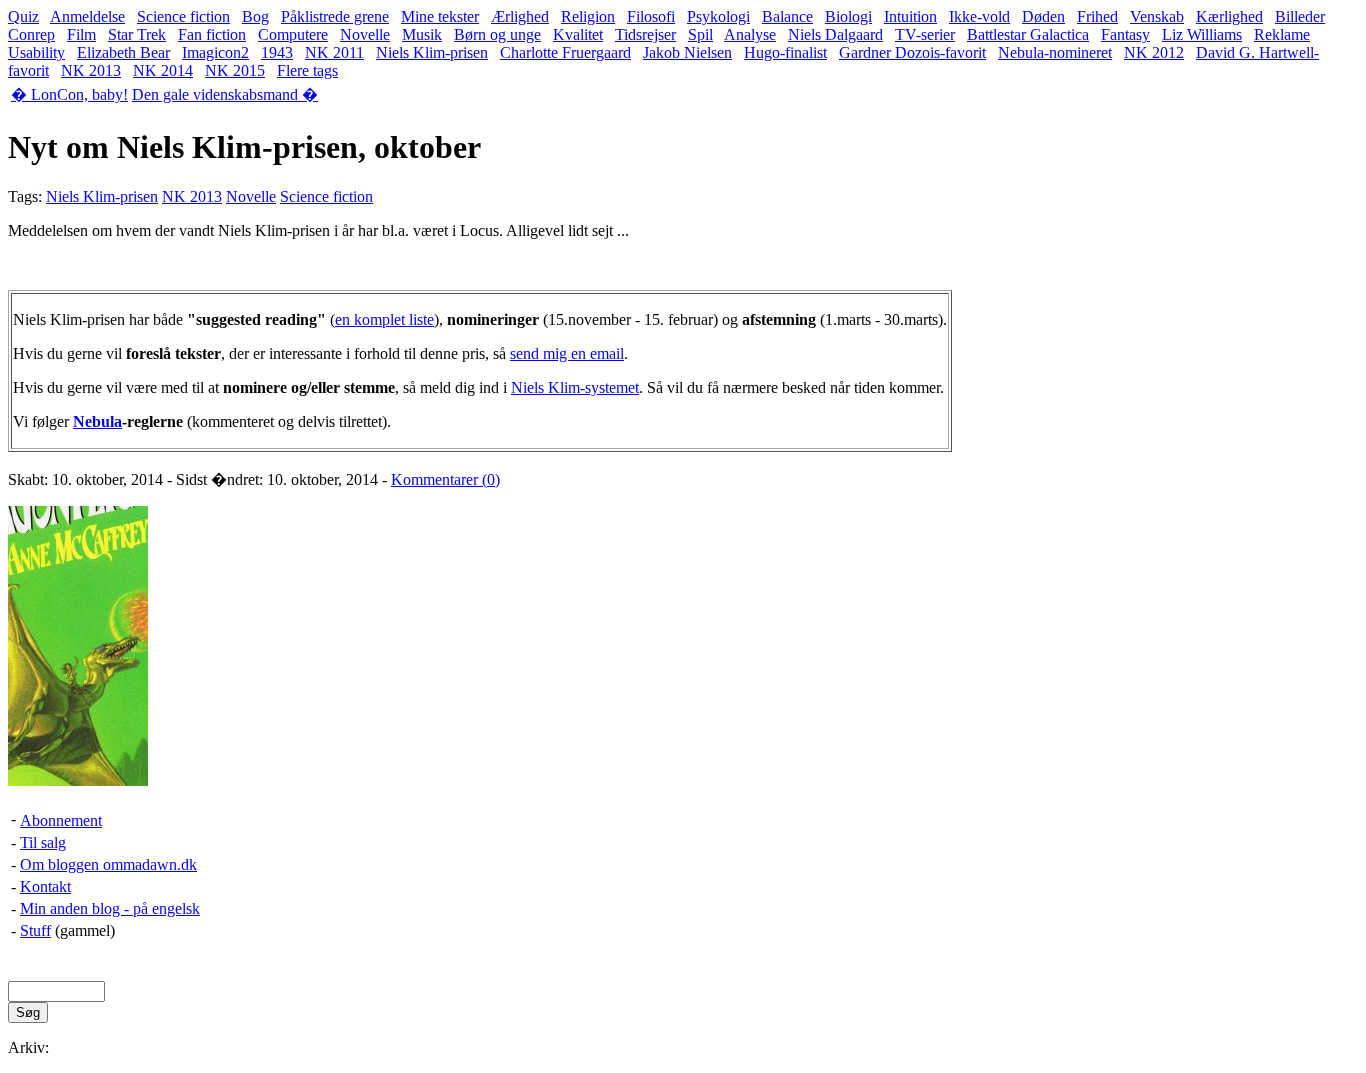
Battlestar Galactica (1028, 34)
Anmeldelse (87, 16)
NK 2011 (334, 52)
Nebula (97, 421)
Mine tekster (440, 16)
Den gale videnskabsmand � (225, 94)
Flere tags (307, 70)
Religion (588, 16)
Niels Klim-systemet (575, 387)
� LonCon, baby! (69, 94)
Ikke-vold (979, 16)
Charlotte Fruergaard (565, 52)
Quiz (23, 16)
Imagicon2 (215, 52)
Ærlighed (520, 16)
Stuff (35, 930)
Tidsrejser (645, 34)
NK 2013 (91, 70)
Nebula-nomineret (1055, 52)
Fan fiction (212, 34)
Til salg (43, 842)
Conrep (31, 34)
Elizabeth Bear (123, 52)
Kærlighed (1229, 16)
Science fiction (183, 16)
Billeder (1300, 16)
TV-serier (925, 34)
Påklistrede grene (335, 16)
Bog (255, 16)
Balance (787, 16)
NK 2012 (1154, 52)
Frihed (1097, 16)
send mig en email (567, 353)
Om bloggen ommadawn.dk (108, 864)
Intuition (910, 16)
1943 (277, 52)
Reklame (1282, 34)
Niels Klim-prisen (432, 52)
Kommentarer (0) (445, 479)
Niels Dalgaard (835, 34)
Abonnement (61, 820)
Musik (422, 34)
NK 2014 (163, 70)
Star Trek (137, 34)
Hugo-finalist (785, 52)
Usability (36, 52)
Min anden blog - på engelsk (110, 908)
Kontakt (45, 886)
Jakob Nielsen (687, 52)
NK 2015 (235, 70)
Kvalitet (578, 34)
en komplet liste (384, 319)
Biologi (848, 16)
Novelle (365, 34)
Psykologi (718, 16)
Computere (293, 34)
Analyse (750, 34)
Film (81, 34)
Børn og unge (497, 34)
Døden (1043, 16)
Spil (700, 34)
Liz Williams (1202, 34)
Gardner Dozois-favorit (912, 52)
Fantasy (1125, 34)
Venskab (1157, 16)
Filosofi (651, 16)
